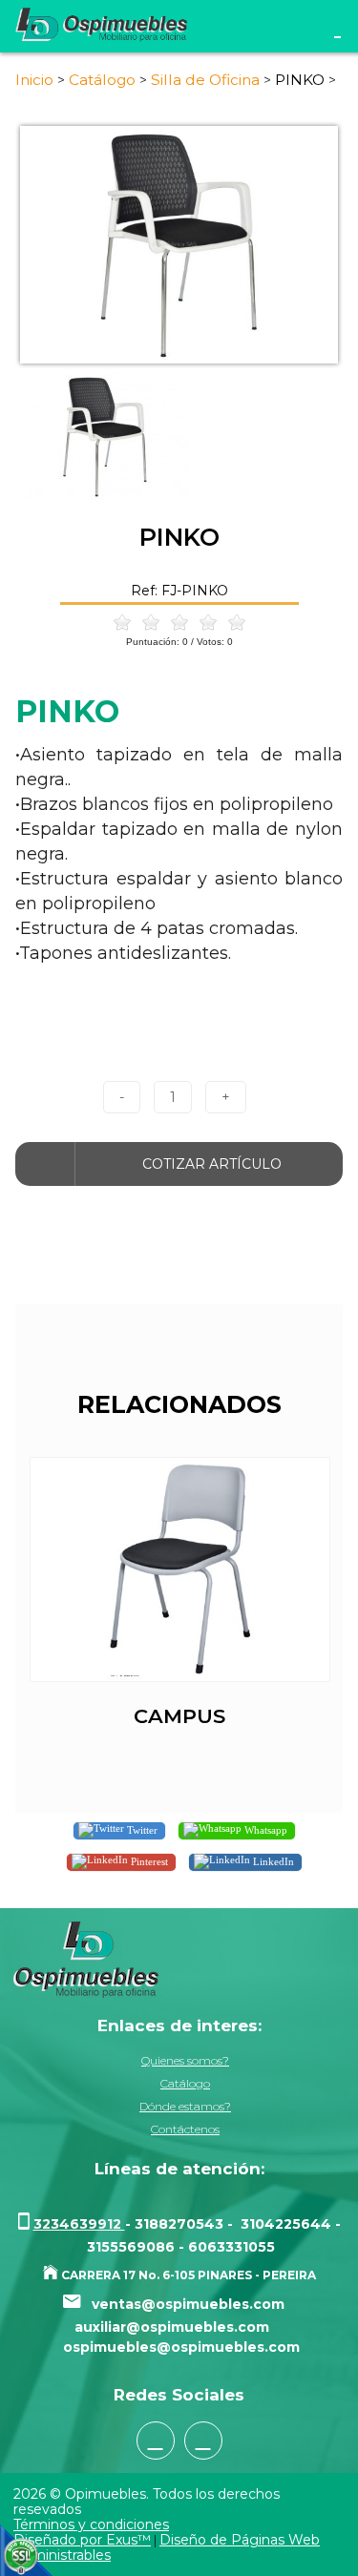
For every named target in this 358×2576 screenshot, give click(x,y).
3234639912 (79, 2224)
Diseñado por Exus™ (82, 2540)
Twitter (141, 1829)
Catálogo (185, 2083)
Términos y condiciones (91, 2524)
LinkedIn (272, 1860)
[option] (179, 245)
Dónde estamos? (185, 2106)
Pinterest (148, 1860)
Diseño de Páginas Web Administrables (167, 2547)
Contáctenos (185, 2129)
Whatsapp (264, 1829)
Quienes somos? (185, 2060)
